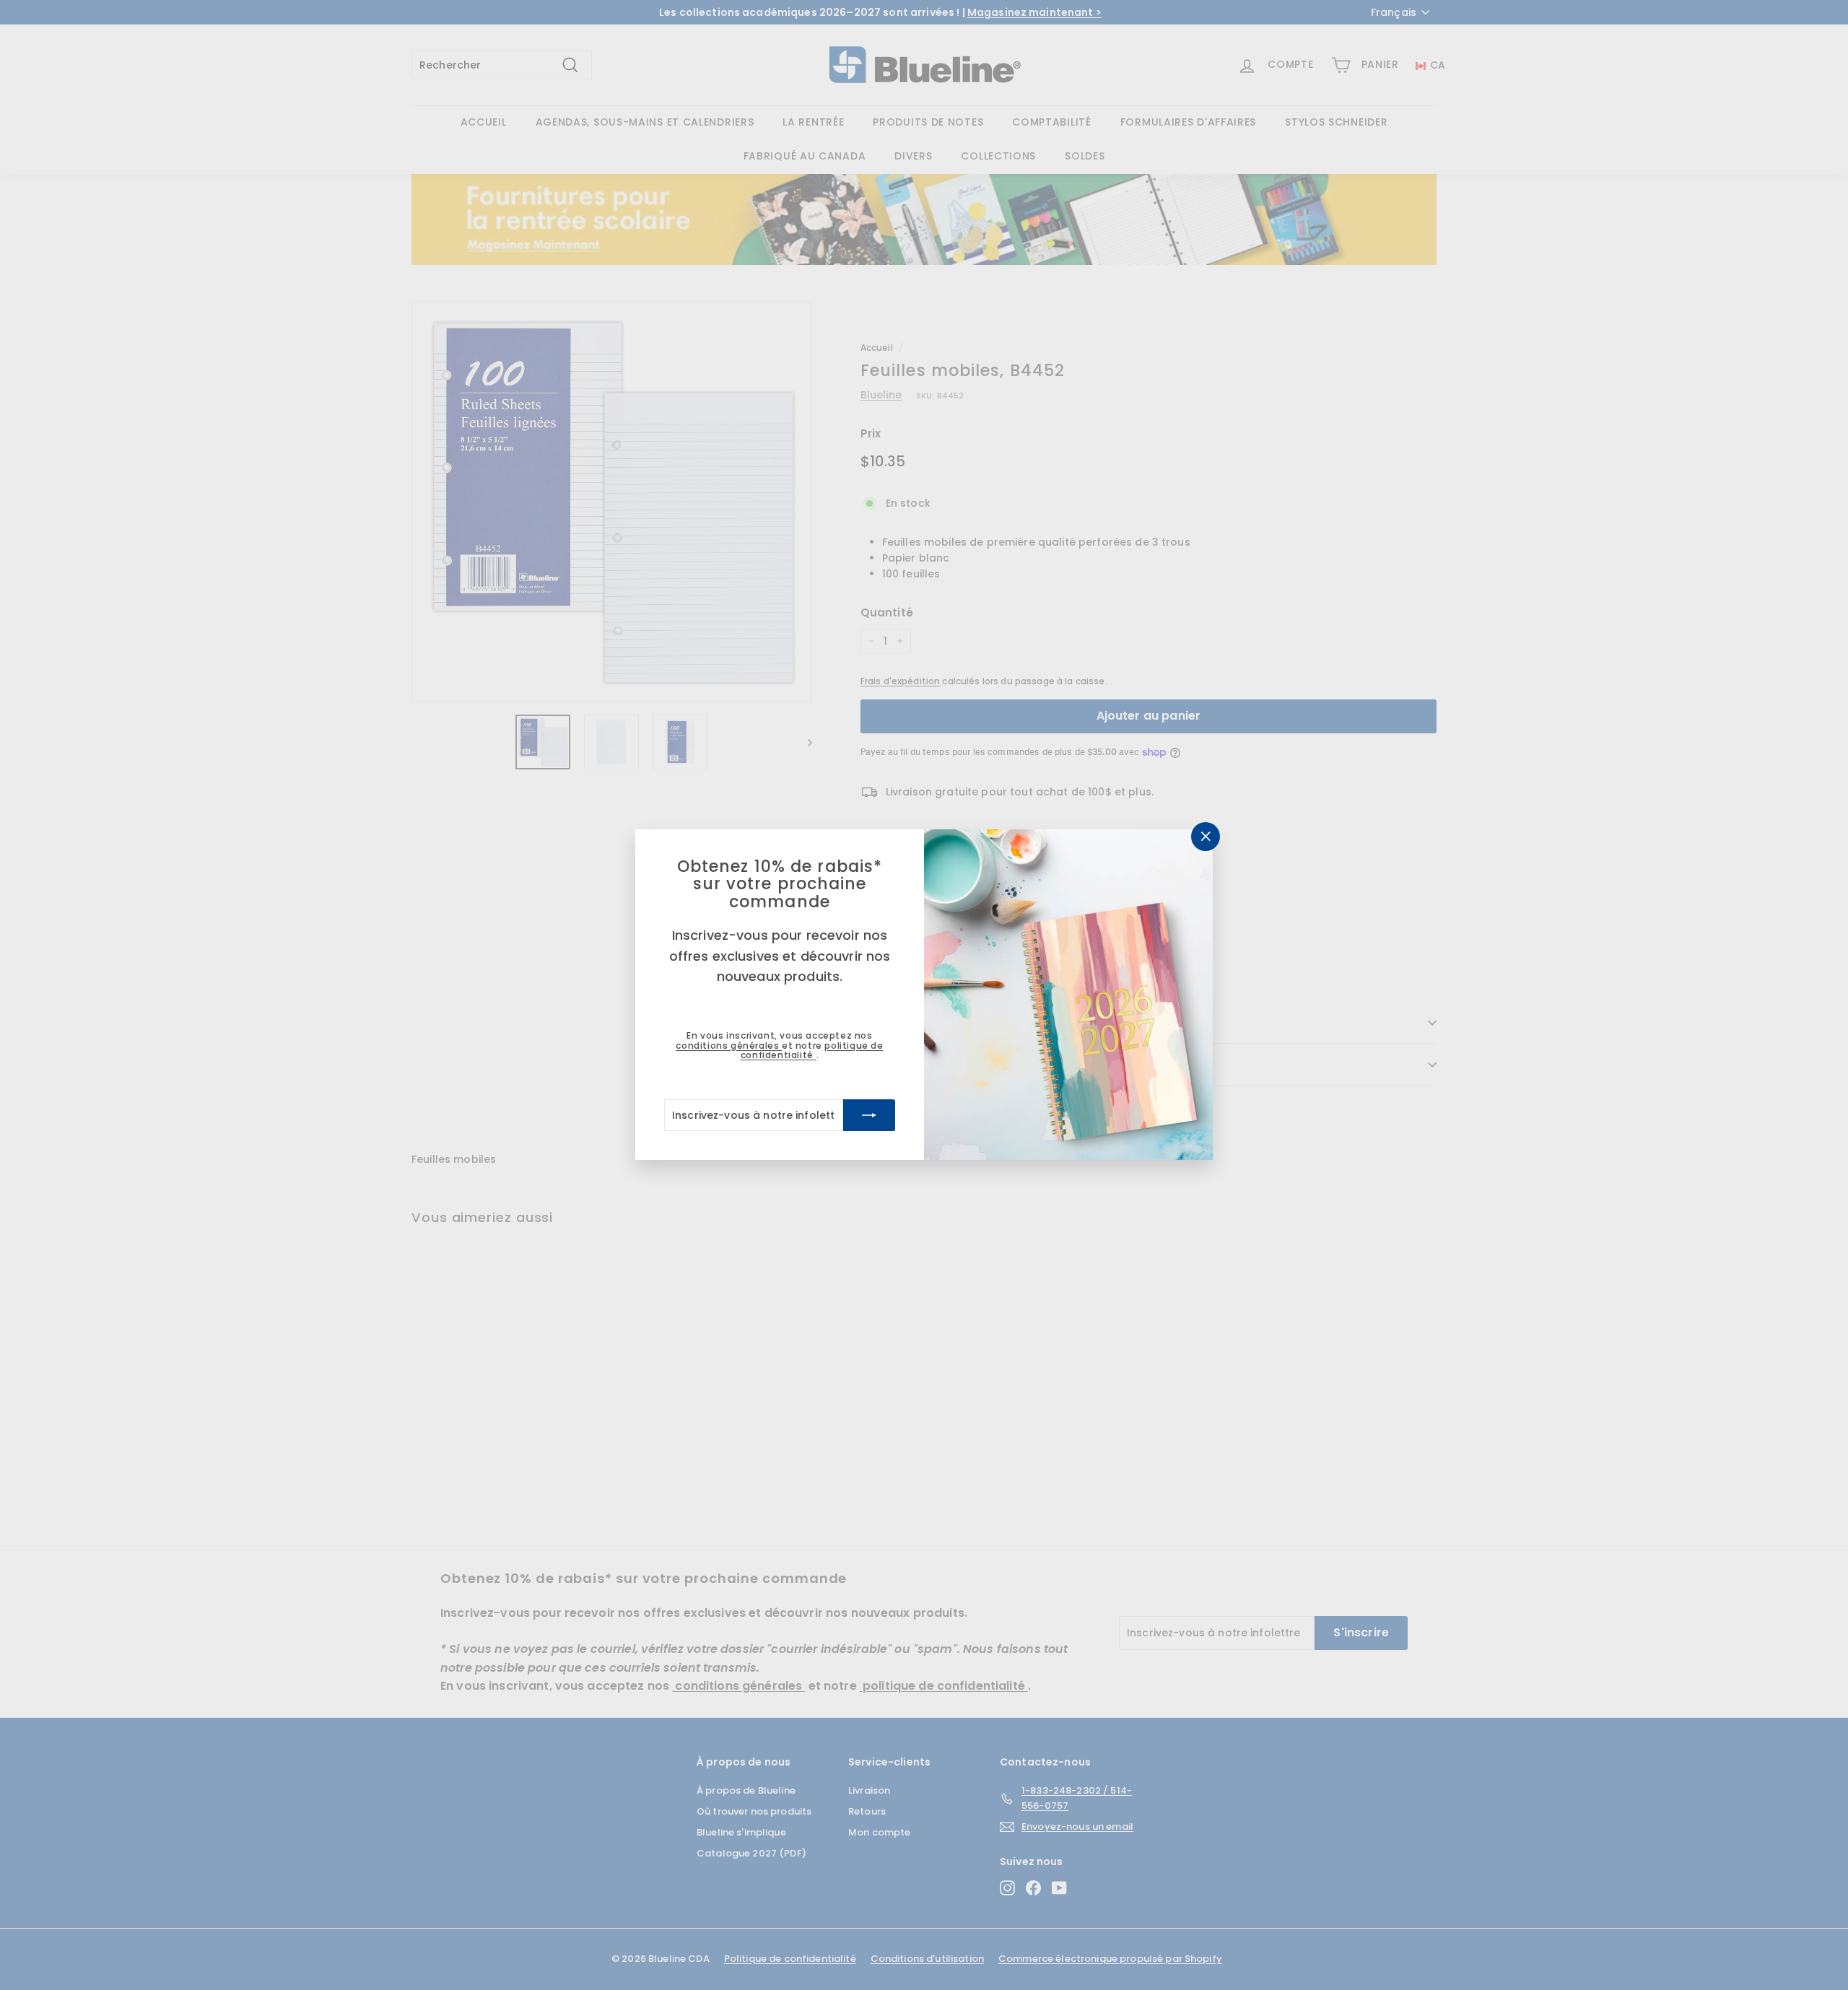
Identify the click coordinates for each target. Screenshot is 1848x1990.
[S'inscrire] (869, 1116)
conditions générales (729, 1046)
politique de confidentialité (812, 1050)
